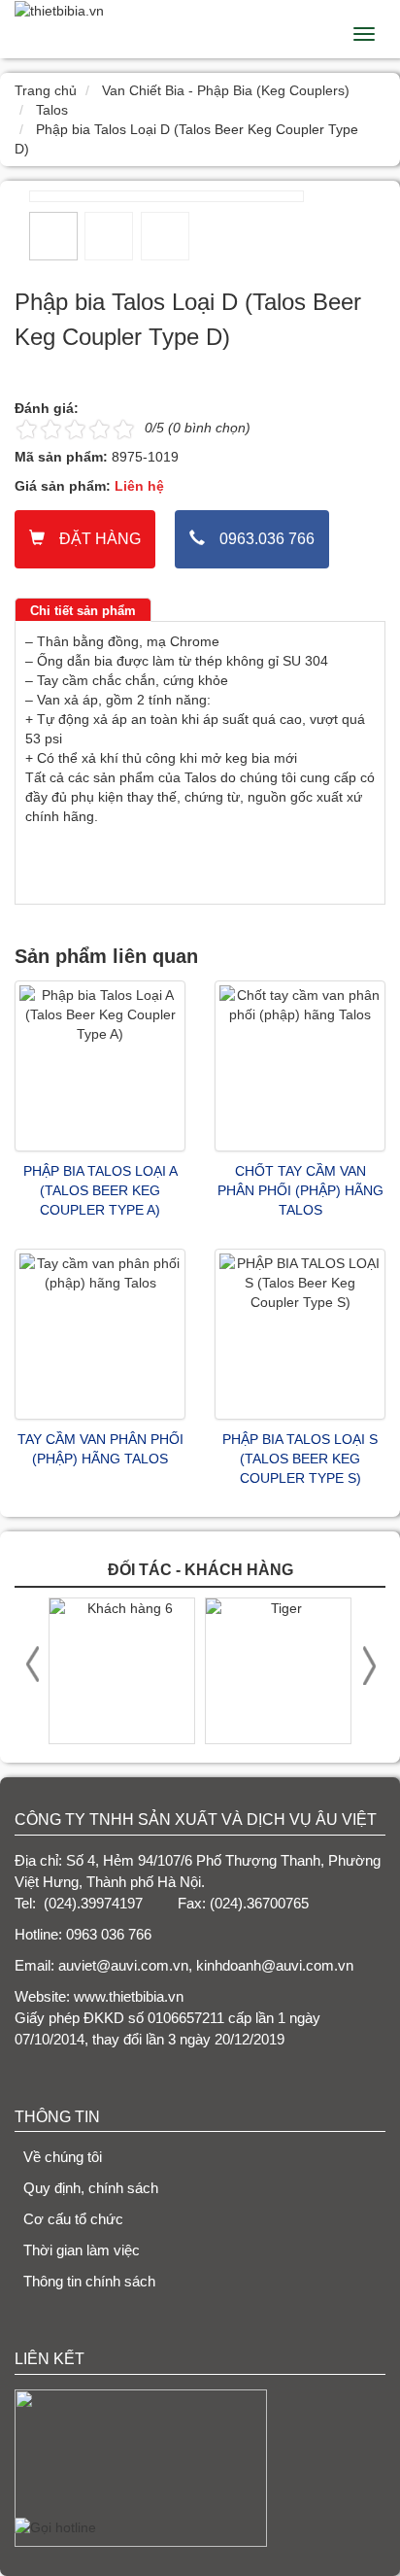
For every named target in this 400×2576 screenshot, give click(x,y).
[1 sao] (27, 428)
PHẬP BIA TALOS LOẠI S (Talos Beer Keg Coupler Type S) (300, 1459)
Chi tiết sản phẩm (83, 611)
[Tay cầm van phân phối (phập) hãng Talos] (100, 1334)
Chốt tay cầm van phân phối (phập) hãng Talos (300, 1190)
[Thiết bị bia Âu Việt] (59, 10)
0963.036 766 (267, 539)
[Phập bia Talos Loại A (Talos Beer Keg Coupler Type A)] (100, 1066)
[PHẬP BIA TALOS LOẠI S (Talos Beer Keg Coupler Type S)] (300, 1334)
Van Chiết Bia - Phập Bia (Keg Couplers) (226, 90)
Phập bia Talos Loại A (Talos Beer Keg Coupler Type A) (100, 1190)
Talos (52, 110)
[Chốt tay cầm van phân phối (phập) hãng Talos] (300, 1066)
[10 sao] (17, 428)
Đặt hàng (100, 539)
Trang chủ (46, 90)
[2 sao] (39, 428)
